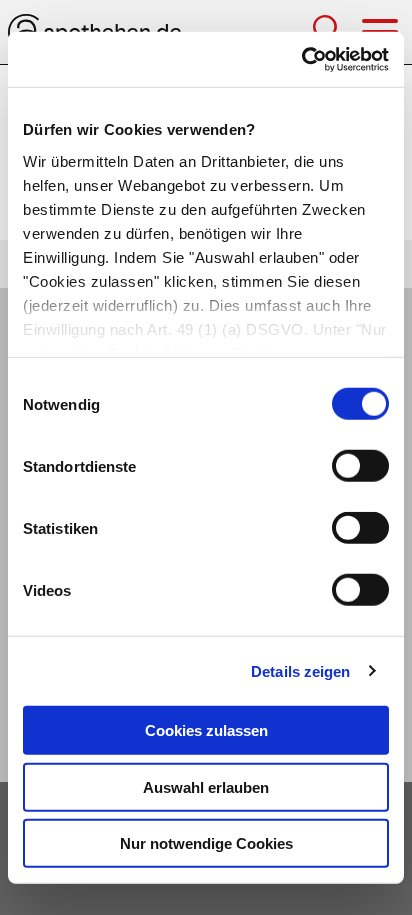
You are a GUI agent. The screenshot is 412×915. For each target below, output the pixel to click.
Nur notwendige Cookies (206, 843)
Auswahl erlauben (206, 786)
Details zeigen (300, 670)
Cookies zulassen (206, 730)
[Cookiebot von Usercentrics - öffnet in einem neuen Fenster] (301, 59)
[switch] (360, 466)
